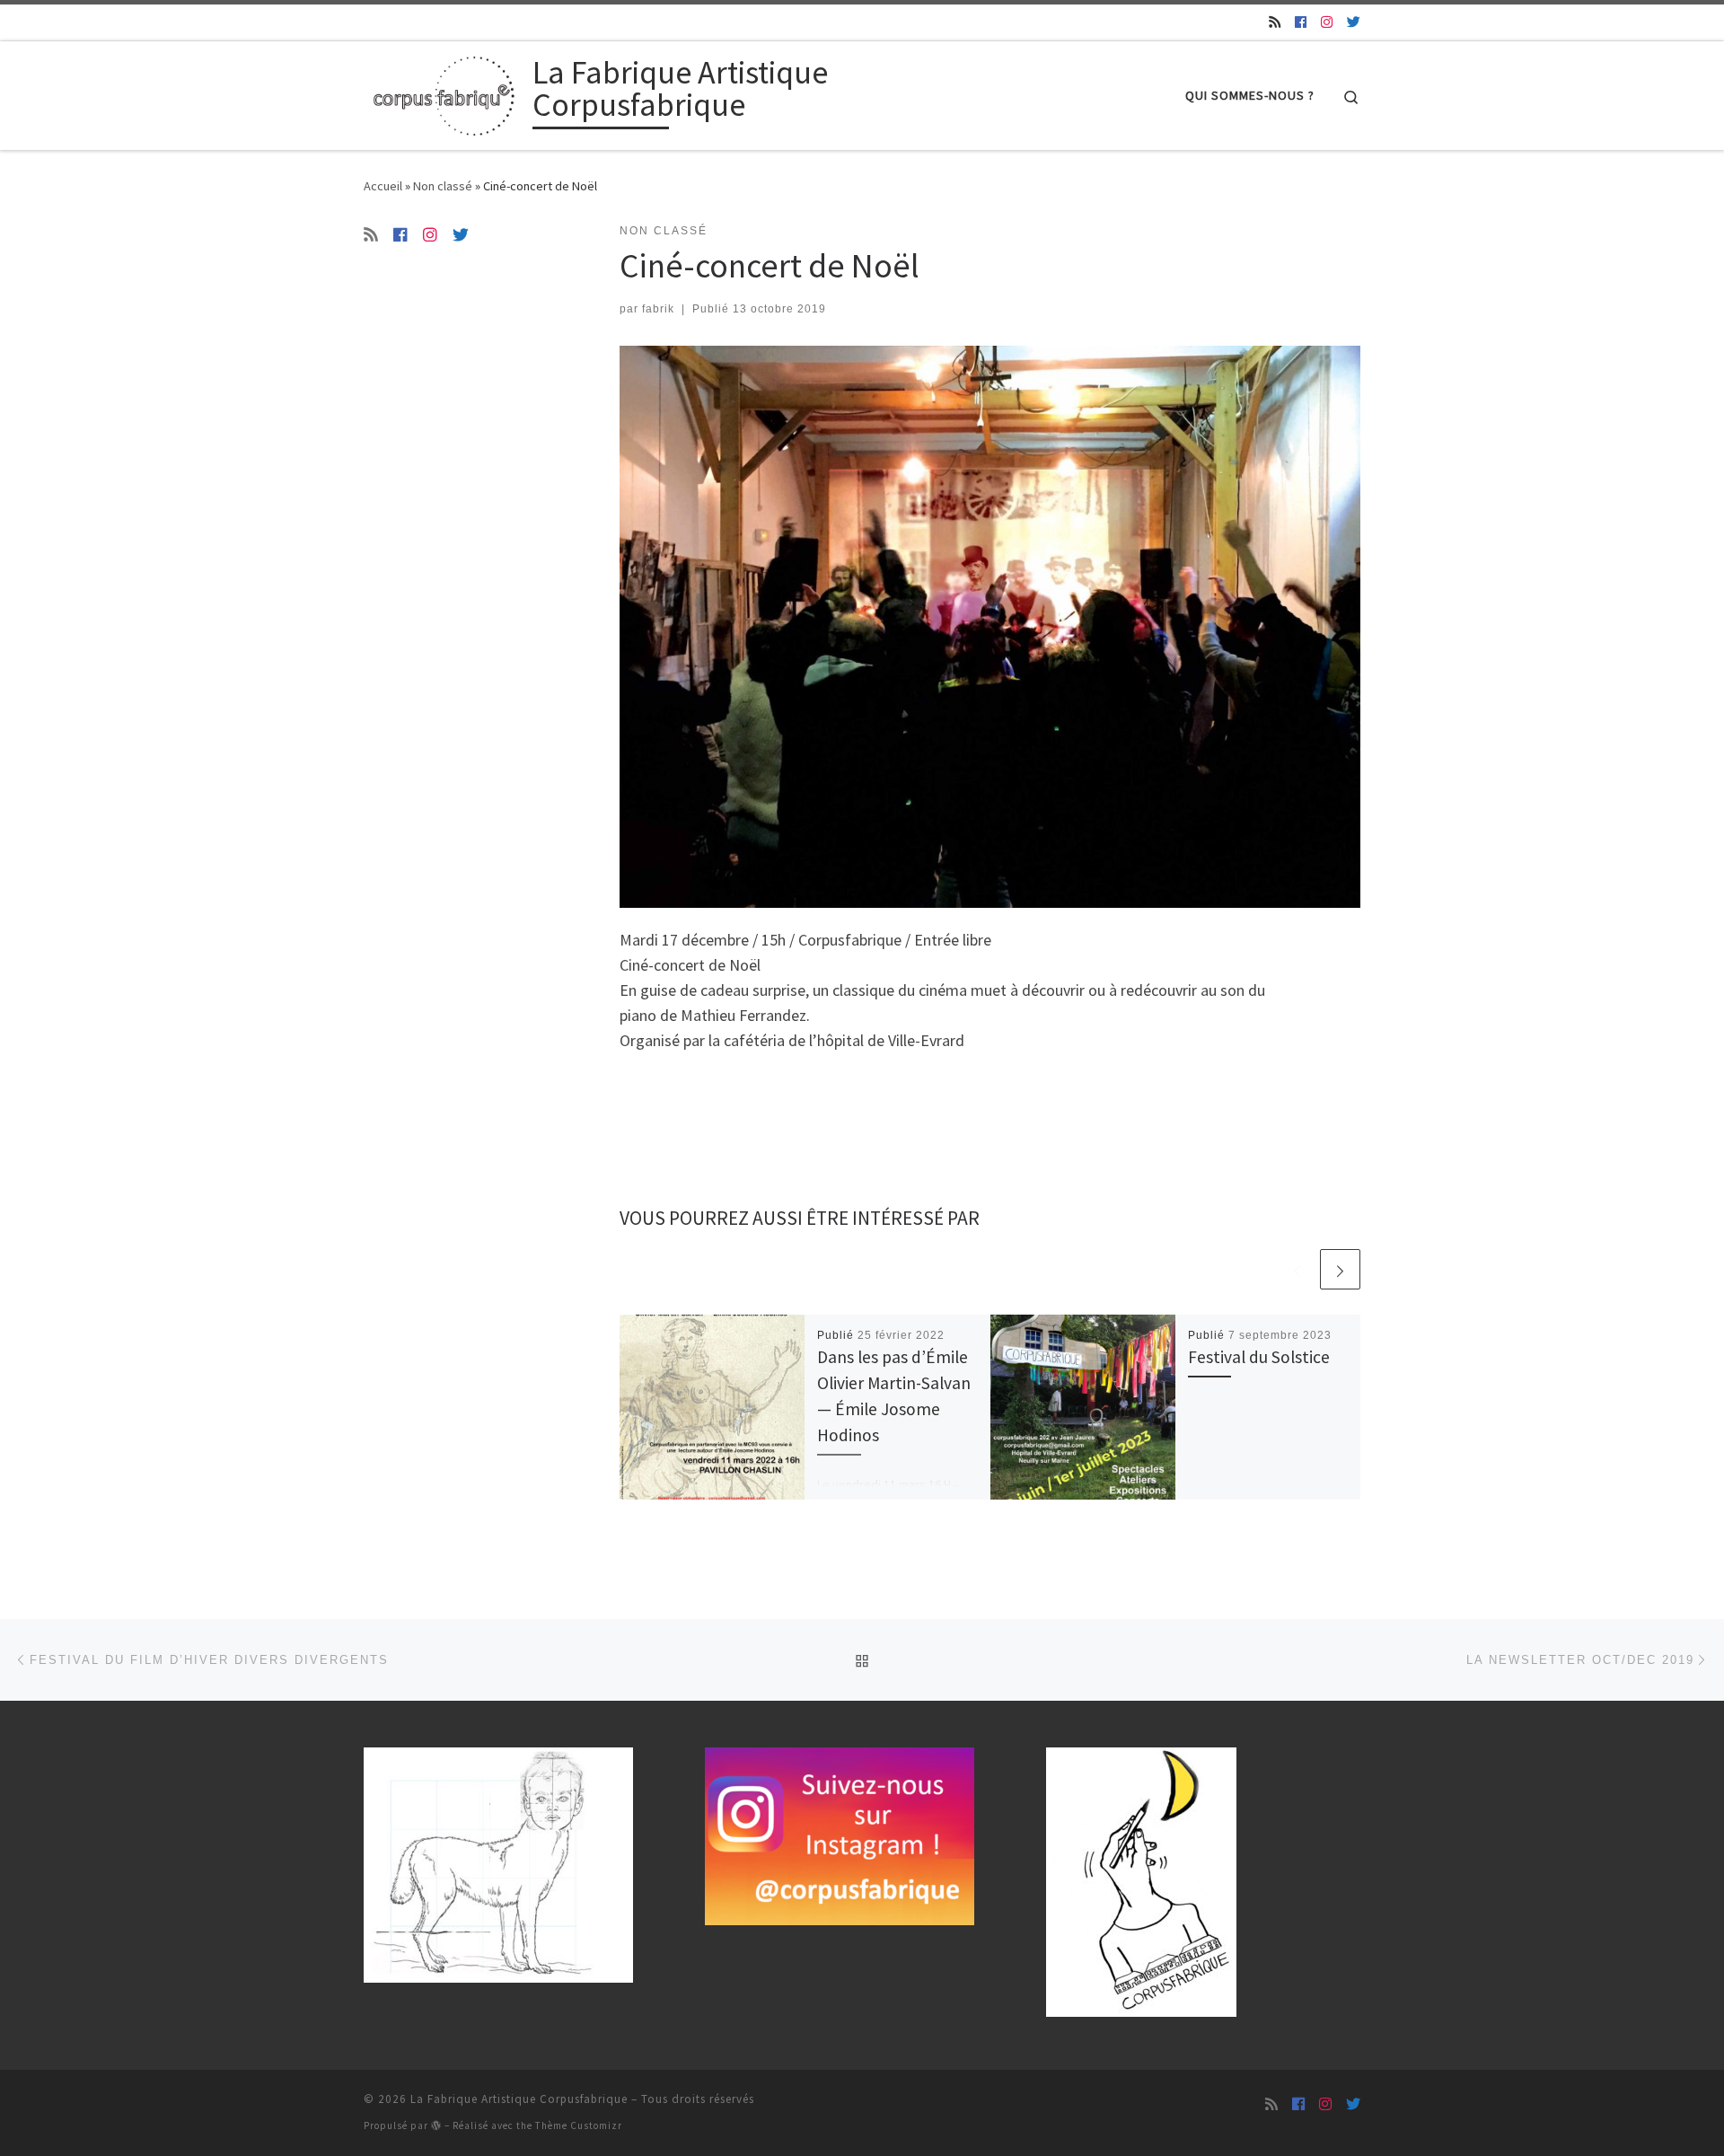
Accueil (383, 186)
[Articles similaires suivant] (1340, 1269)
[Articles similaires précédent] (1297, 1269)
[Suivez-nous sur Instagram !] (1327, 22)
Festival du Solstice (1259, 1357)
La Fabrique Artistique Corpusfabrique (519, 2099)
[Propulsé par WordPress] (436, 2125)
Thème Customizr (579, 2125)
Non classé (443, 186)
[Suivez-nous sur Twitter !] (1354, 22)
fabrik (658, 309)
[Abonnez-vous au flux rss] (1275, 22)
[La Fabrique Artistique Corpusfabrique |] (445, 92)
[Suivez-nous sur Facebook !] (1301, 22)
